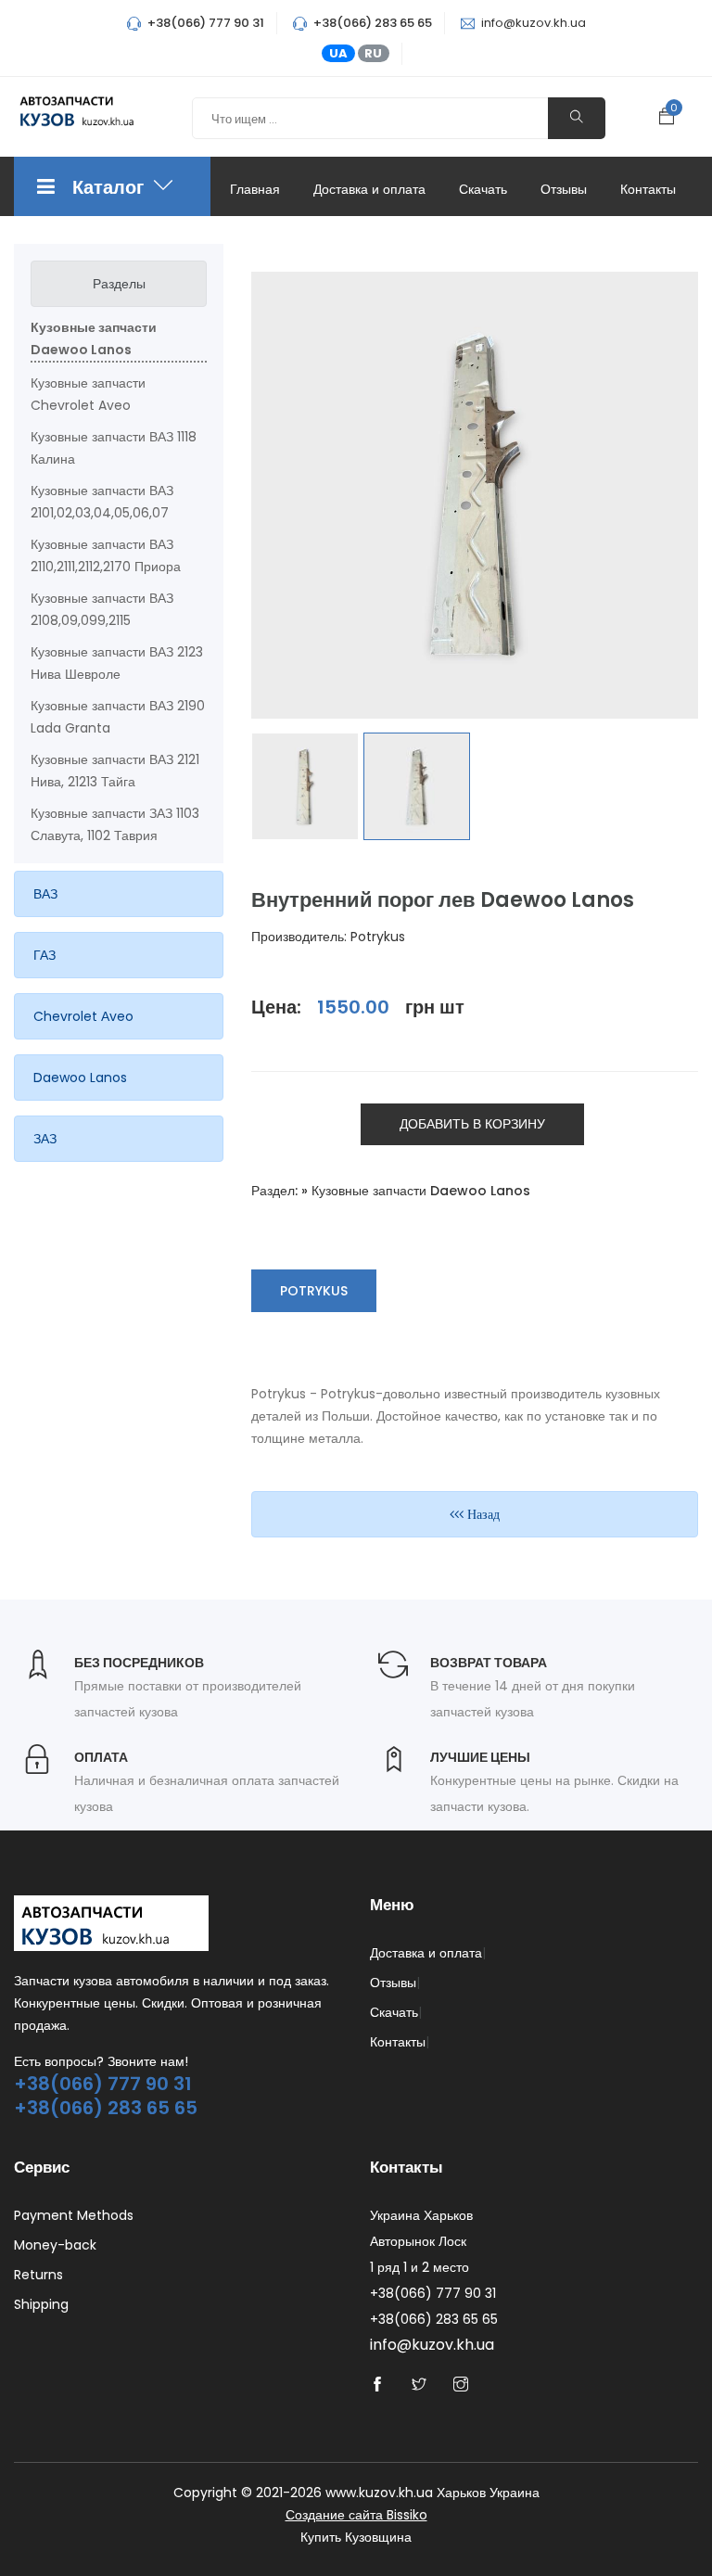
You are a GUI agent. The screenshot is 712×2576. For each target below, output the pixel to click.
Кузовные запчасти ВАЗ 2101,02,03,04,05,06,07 (102, 502)
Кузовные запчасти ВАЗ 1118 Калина (114, 448)
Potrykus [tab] (314, 1291)
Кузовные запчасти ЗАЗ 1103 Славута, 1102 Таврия (115, 824)
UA (338, 53)
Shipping (41, 2304)
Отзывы (564, 189)
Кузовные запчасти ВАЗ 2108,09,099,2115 (102, 609)
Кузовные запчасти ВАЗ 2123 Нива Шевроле (117, 663)
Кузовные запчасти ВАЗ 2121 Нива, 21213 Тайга (115, 771)
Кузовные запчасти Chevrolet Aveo (88, 394)
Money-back (55, 2245)
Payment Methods (74, 2215)
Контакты (648, 189)
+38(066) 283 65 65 (106, 2108)
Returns (38, 2275)
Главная (255, 189)
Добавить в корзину (472, 1124)
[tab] (119, 894)
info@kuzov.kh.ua (534, 23)
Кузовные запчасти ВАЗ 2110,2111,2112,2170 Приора (106, 555)
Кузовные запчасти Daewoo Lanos (94, 338)
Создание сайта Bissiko (356, 2515)
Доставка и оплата (369, 189)
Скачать (483, 189)
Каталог (110, 187)
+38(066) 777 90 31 (103, 2084)
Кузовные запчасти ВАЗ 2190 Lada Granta (118, 717)
